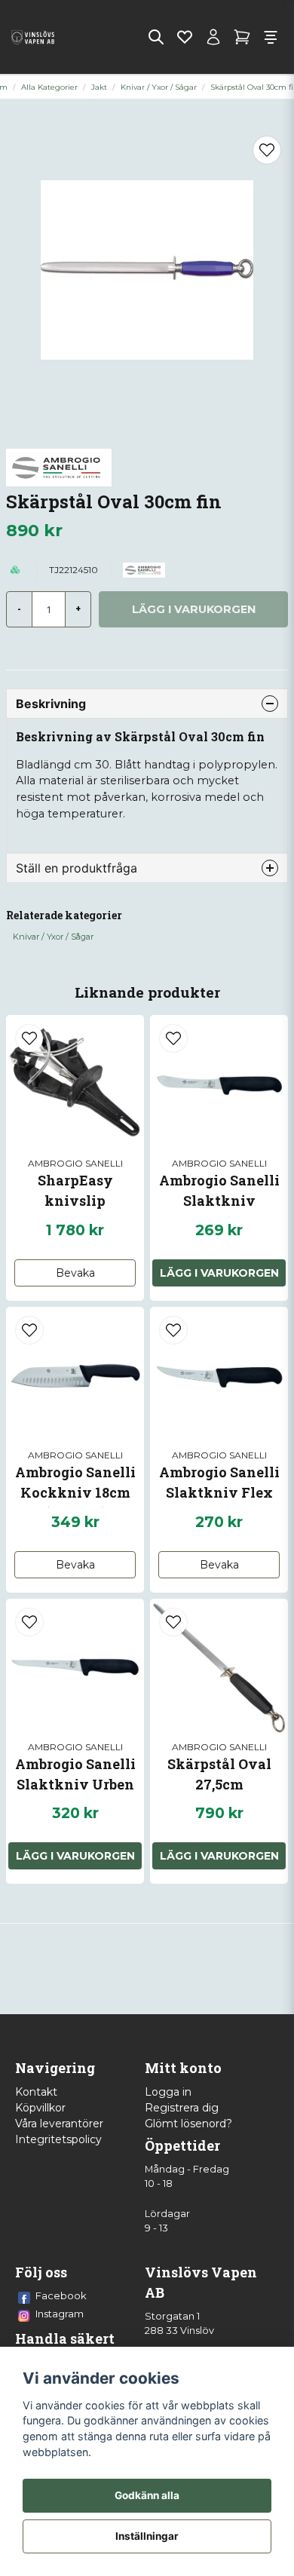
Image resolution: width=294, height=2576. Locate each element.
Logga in (168, 2092)
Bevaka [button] (75, 1273)
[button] (267, 150)
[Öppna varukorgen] (242, 37)
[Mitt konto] (213, 37)
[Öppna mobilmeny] (271, 37)
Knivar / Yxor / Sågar (159, 87)
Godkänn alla (147, 2495)
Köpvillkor (40, 2108)
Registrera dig (182, 2108)
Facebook (61, 2295)
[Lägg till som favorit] (185, 37)
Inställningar (147, 2536)
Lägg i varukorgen (219, 1273)
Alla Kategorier (49, 87)
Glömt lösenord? (188, 2124)
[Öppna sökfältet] (156, 37)
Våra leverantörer (59, 2124)
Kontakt (36, 2092)
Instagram (60, 2314)
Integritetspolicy (58, 2139)
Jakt (99, 87)
